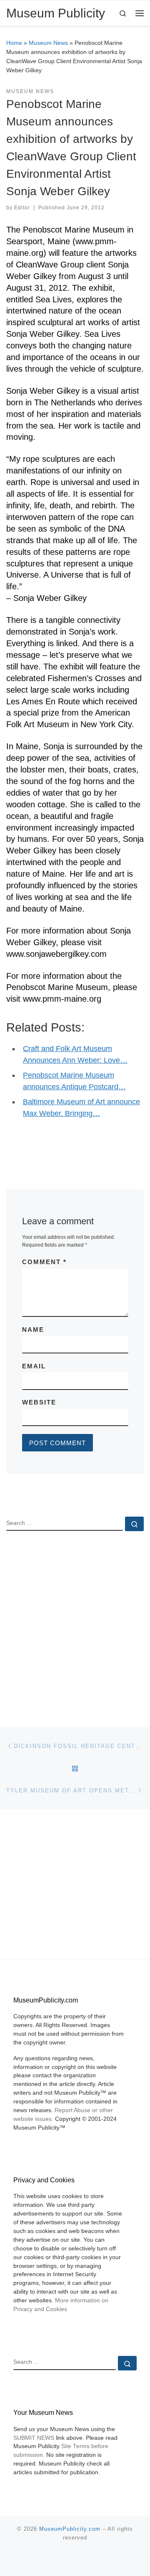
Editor (22, 208)
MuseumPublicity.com (70, 2529)
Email (34, 1366)
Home (14, 43)
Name (33, 1330)
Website (39, 1402)
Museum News (48, 43)
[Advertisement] (75, 1622)
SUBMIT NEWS (34, 2438)
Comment (44, 1262)
